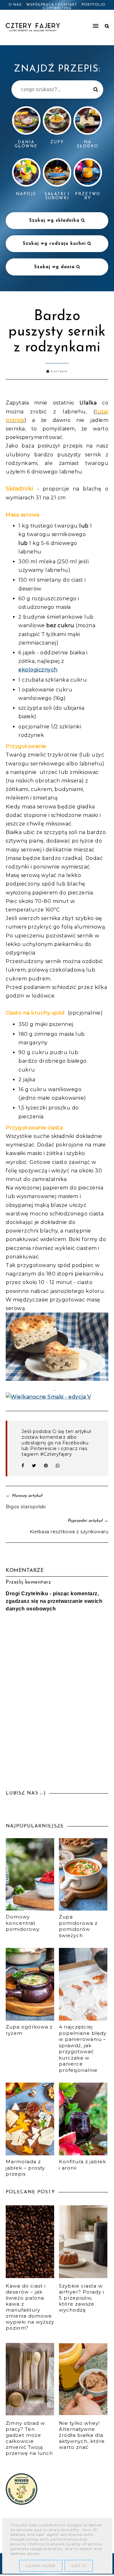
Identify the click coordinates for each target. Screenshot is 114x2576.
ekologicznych (38, 670)
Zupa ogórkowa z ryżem (29, 2030)
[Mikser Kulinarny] (22, 2503)
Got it (79, 2566)
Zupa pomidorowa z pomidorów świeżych (78, 1926)
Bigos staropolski (26, 1507)
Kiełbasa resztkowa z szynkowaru (69, 1532)
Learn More (41, 2566)
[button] (85, 23)
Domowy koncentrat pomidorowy (23, 1923)
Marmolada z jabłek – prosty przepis (25, 2168)
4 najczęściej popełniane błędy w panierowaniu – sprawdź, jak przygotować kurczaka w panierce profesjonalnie (83, 2048)
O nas (15, 5)
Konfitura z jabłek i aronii (82, 2165)
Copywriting (57, 8)
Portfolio (94, 5)
